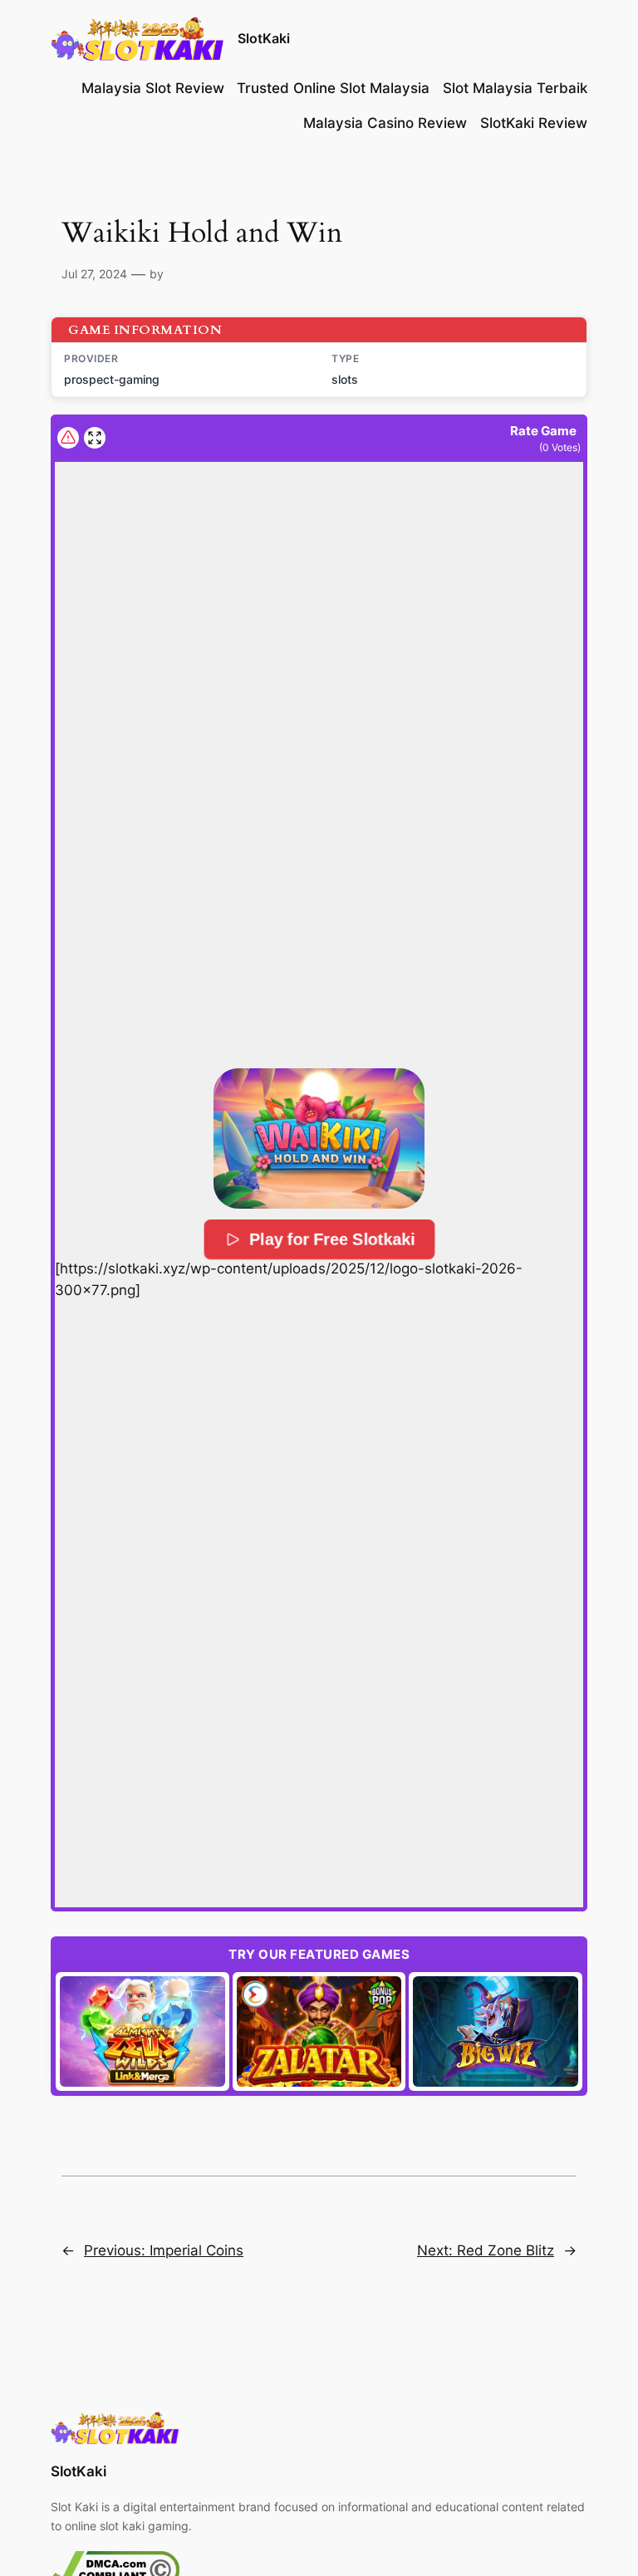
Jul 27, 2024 (94, 274)
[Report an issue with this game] (68, 438)
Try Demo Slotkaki (145, 2031)
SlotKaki (264, 38)
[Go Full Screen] (95, 438)
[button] (319, 1138)
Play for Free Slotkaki (331, 1239)
